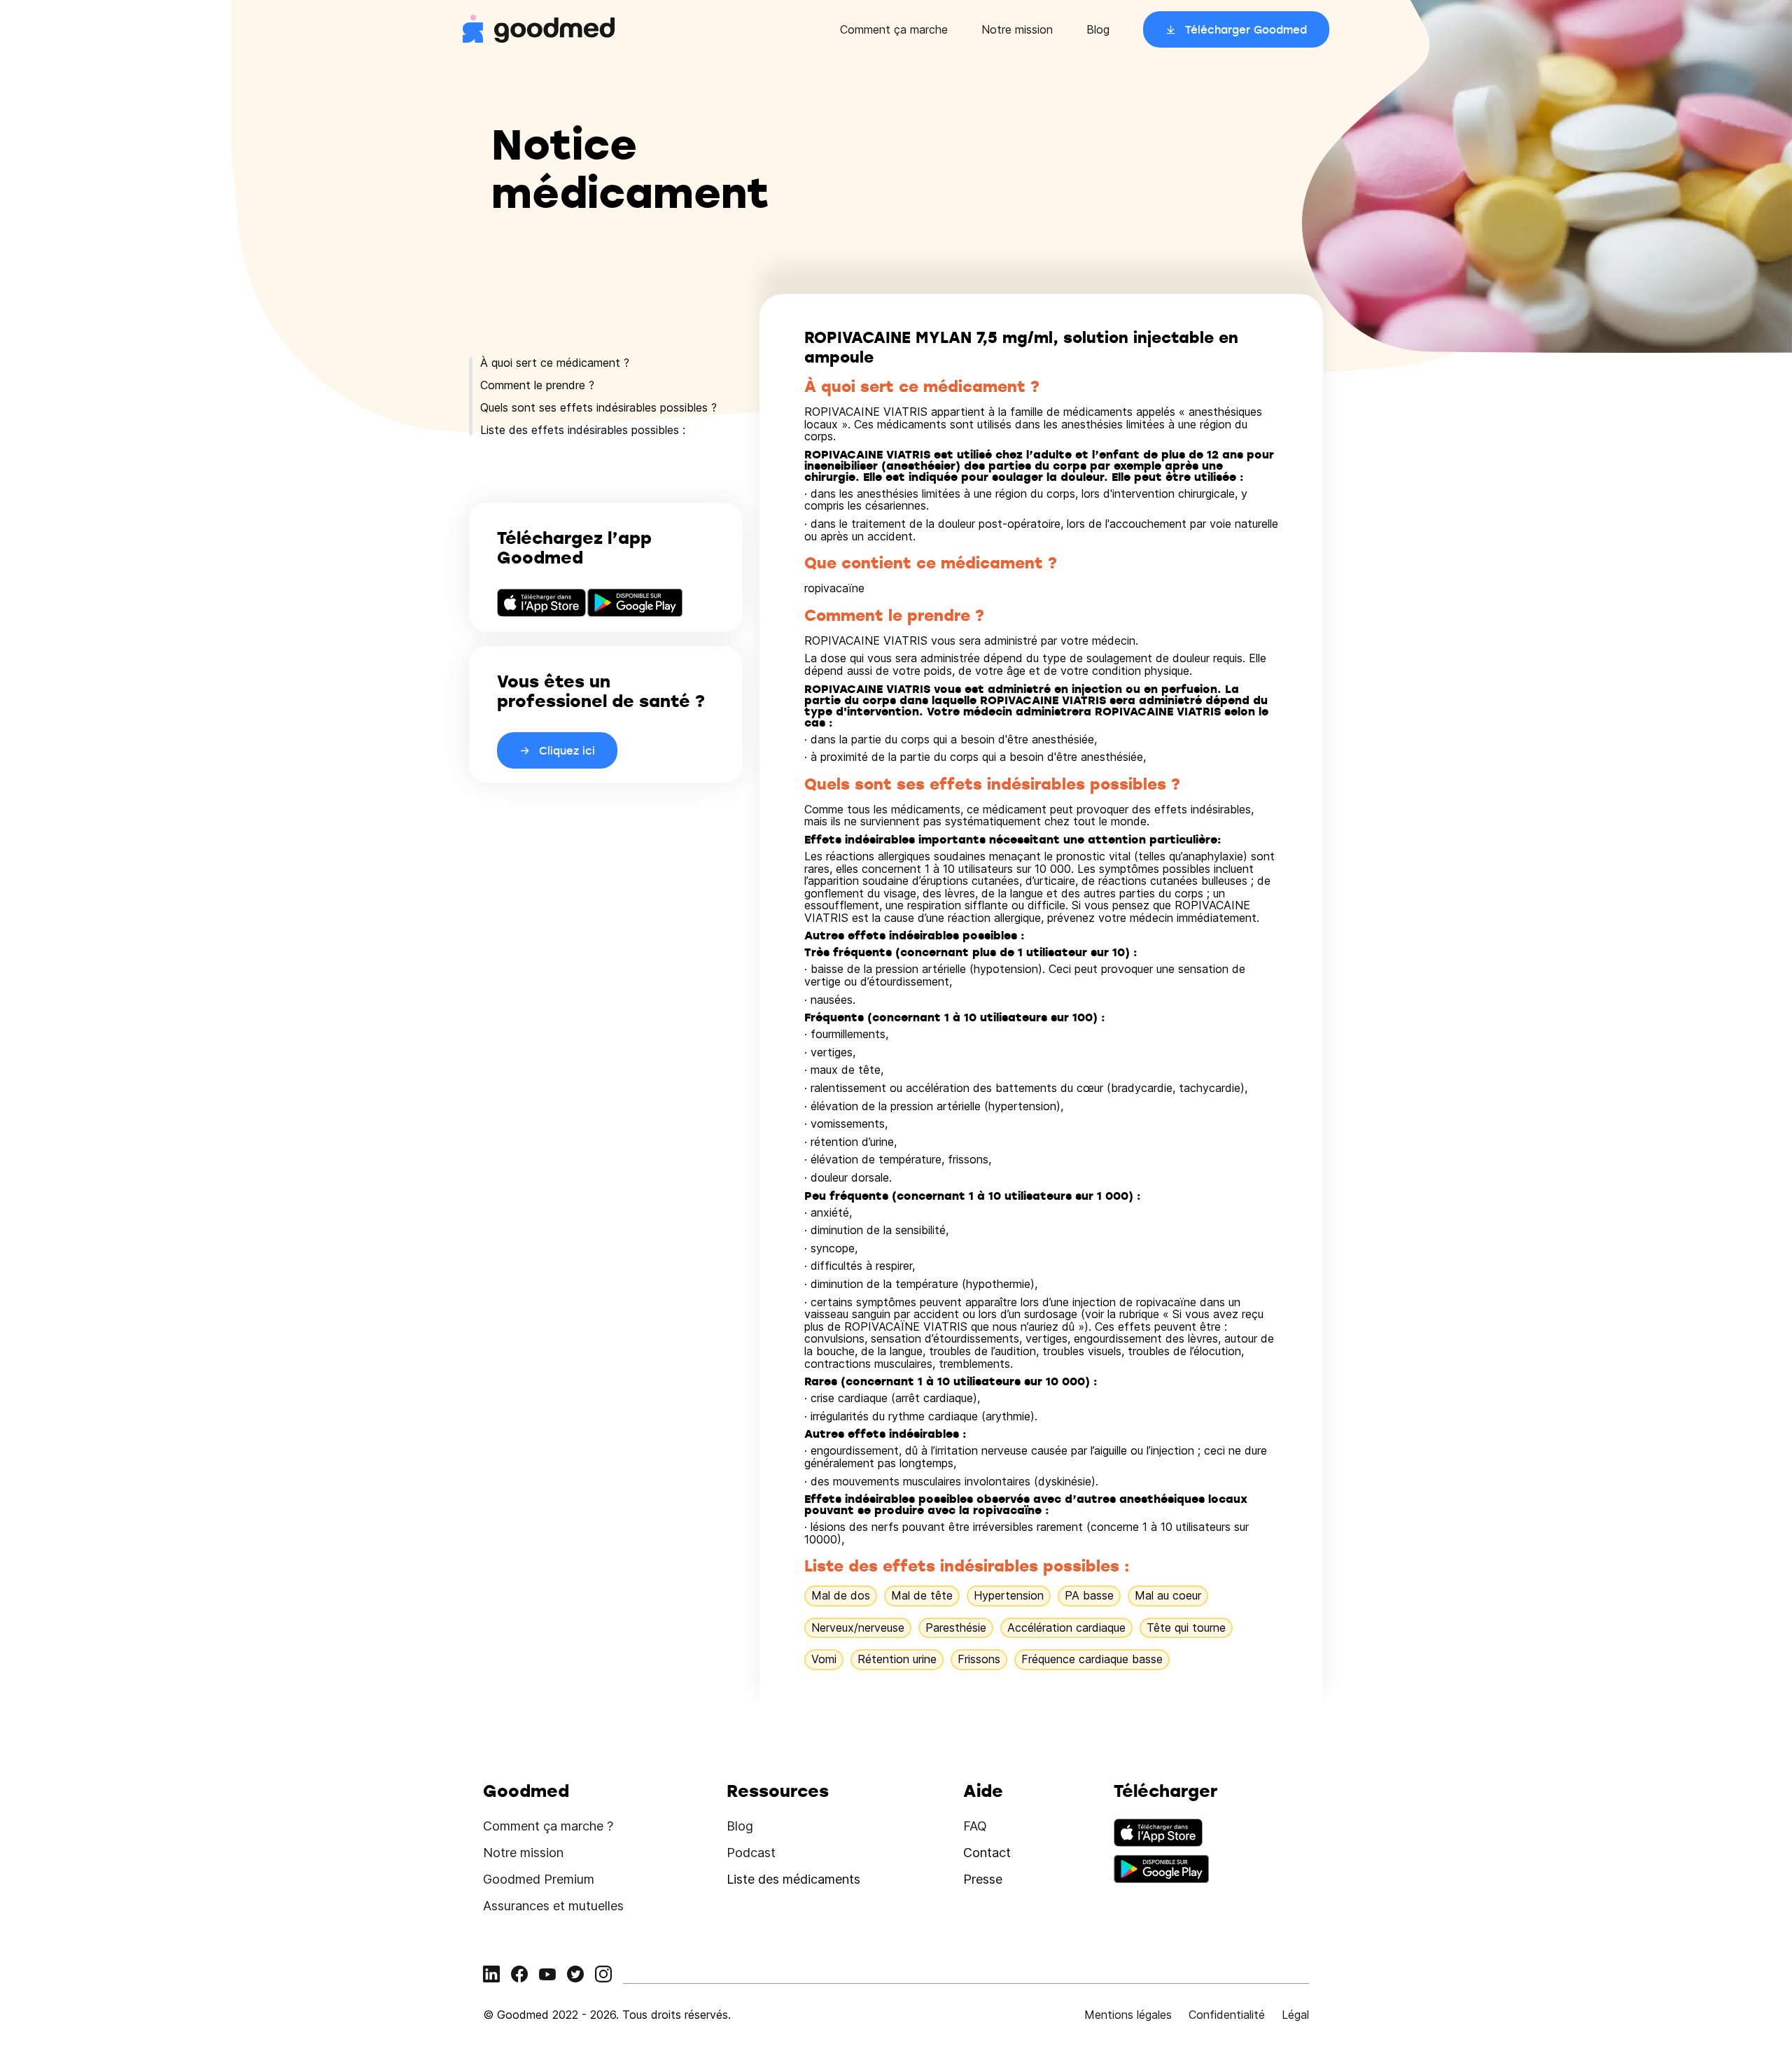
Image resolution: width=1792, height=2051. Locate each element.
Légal (1295, 2015)
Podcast (751, 1853)
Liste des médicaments (793, 1879)
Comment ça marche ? (548, 1826)
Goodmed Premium (539, 1879)
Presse (983, 1879)
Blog (1098, 29)
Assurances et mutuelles (553, 1906)
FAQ (975, 1826)
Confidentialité (1227, 2015)
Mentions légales (1128, 2015)
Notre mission (1017, 29)
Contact (987, 1853)
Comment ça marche (894, 29)
